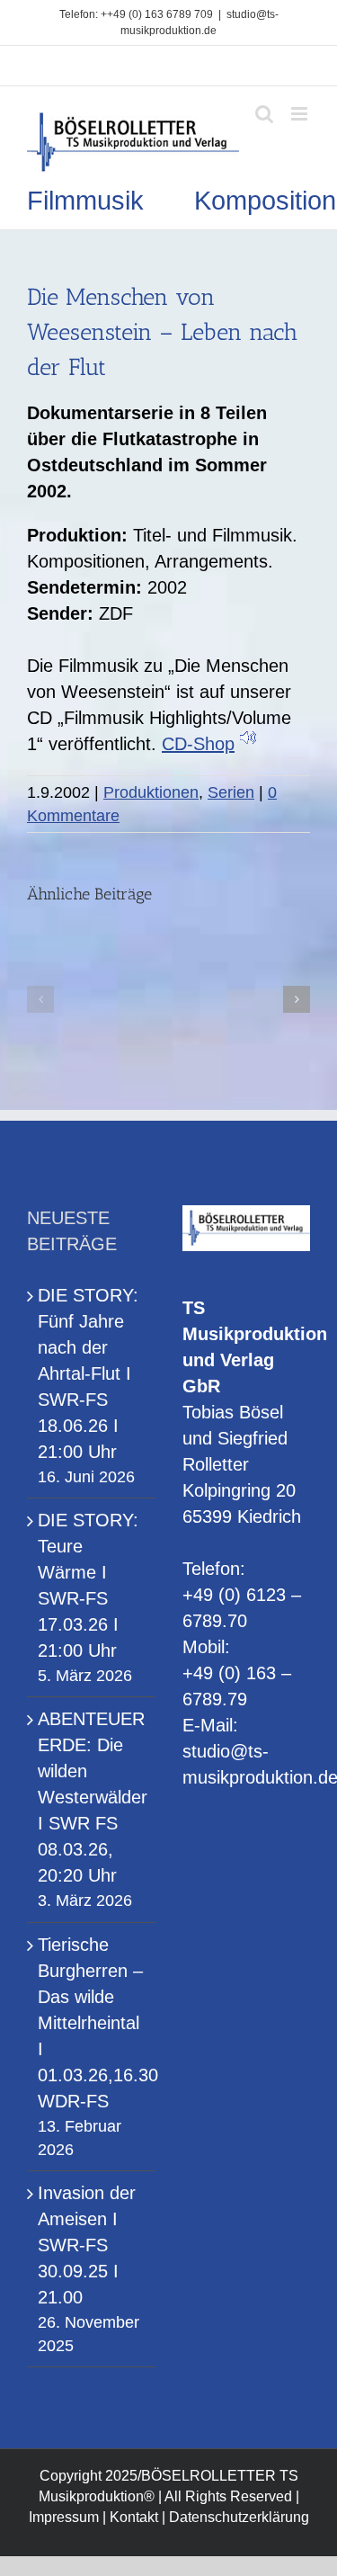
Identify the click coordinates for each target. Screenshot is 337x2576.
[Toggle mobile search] (264, 114)
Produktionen (151, 792)
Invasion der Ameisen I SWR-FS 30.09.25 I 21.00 (87, 2245)
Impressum (64, 2517)
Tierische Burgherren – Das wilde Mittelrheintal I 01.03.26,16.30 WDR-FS (92, 2023)
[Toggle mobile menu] (301, 114)
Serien (231, 792)
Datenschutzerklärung (239, 2517)
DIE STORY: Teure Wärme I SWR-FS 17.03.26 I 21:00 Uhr (88, 1585)
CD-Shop (198, 744)
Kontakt (134, 2517)
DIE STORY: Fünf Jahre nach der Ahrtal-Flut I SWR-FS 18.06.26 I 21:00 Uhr (88, 1373)
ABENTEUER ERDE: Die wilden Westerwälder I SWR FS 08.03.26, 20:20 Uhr (92, 1797)
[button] (40, 999)
